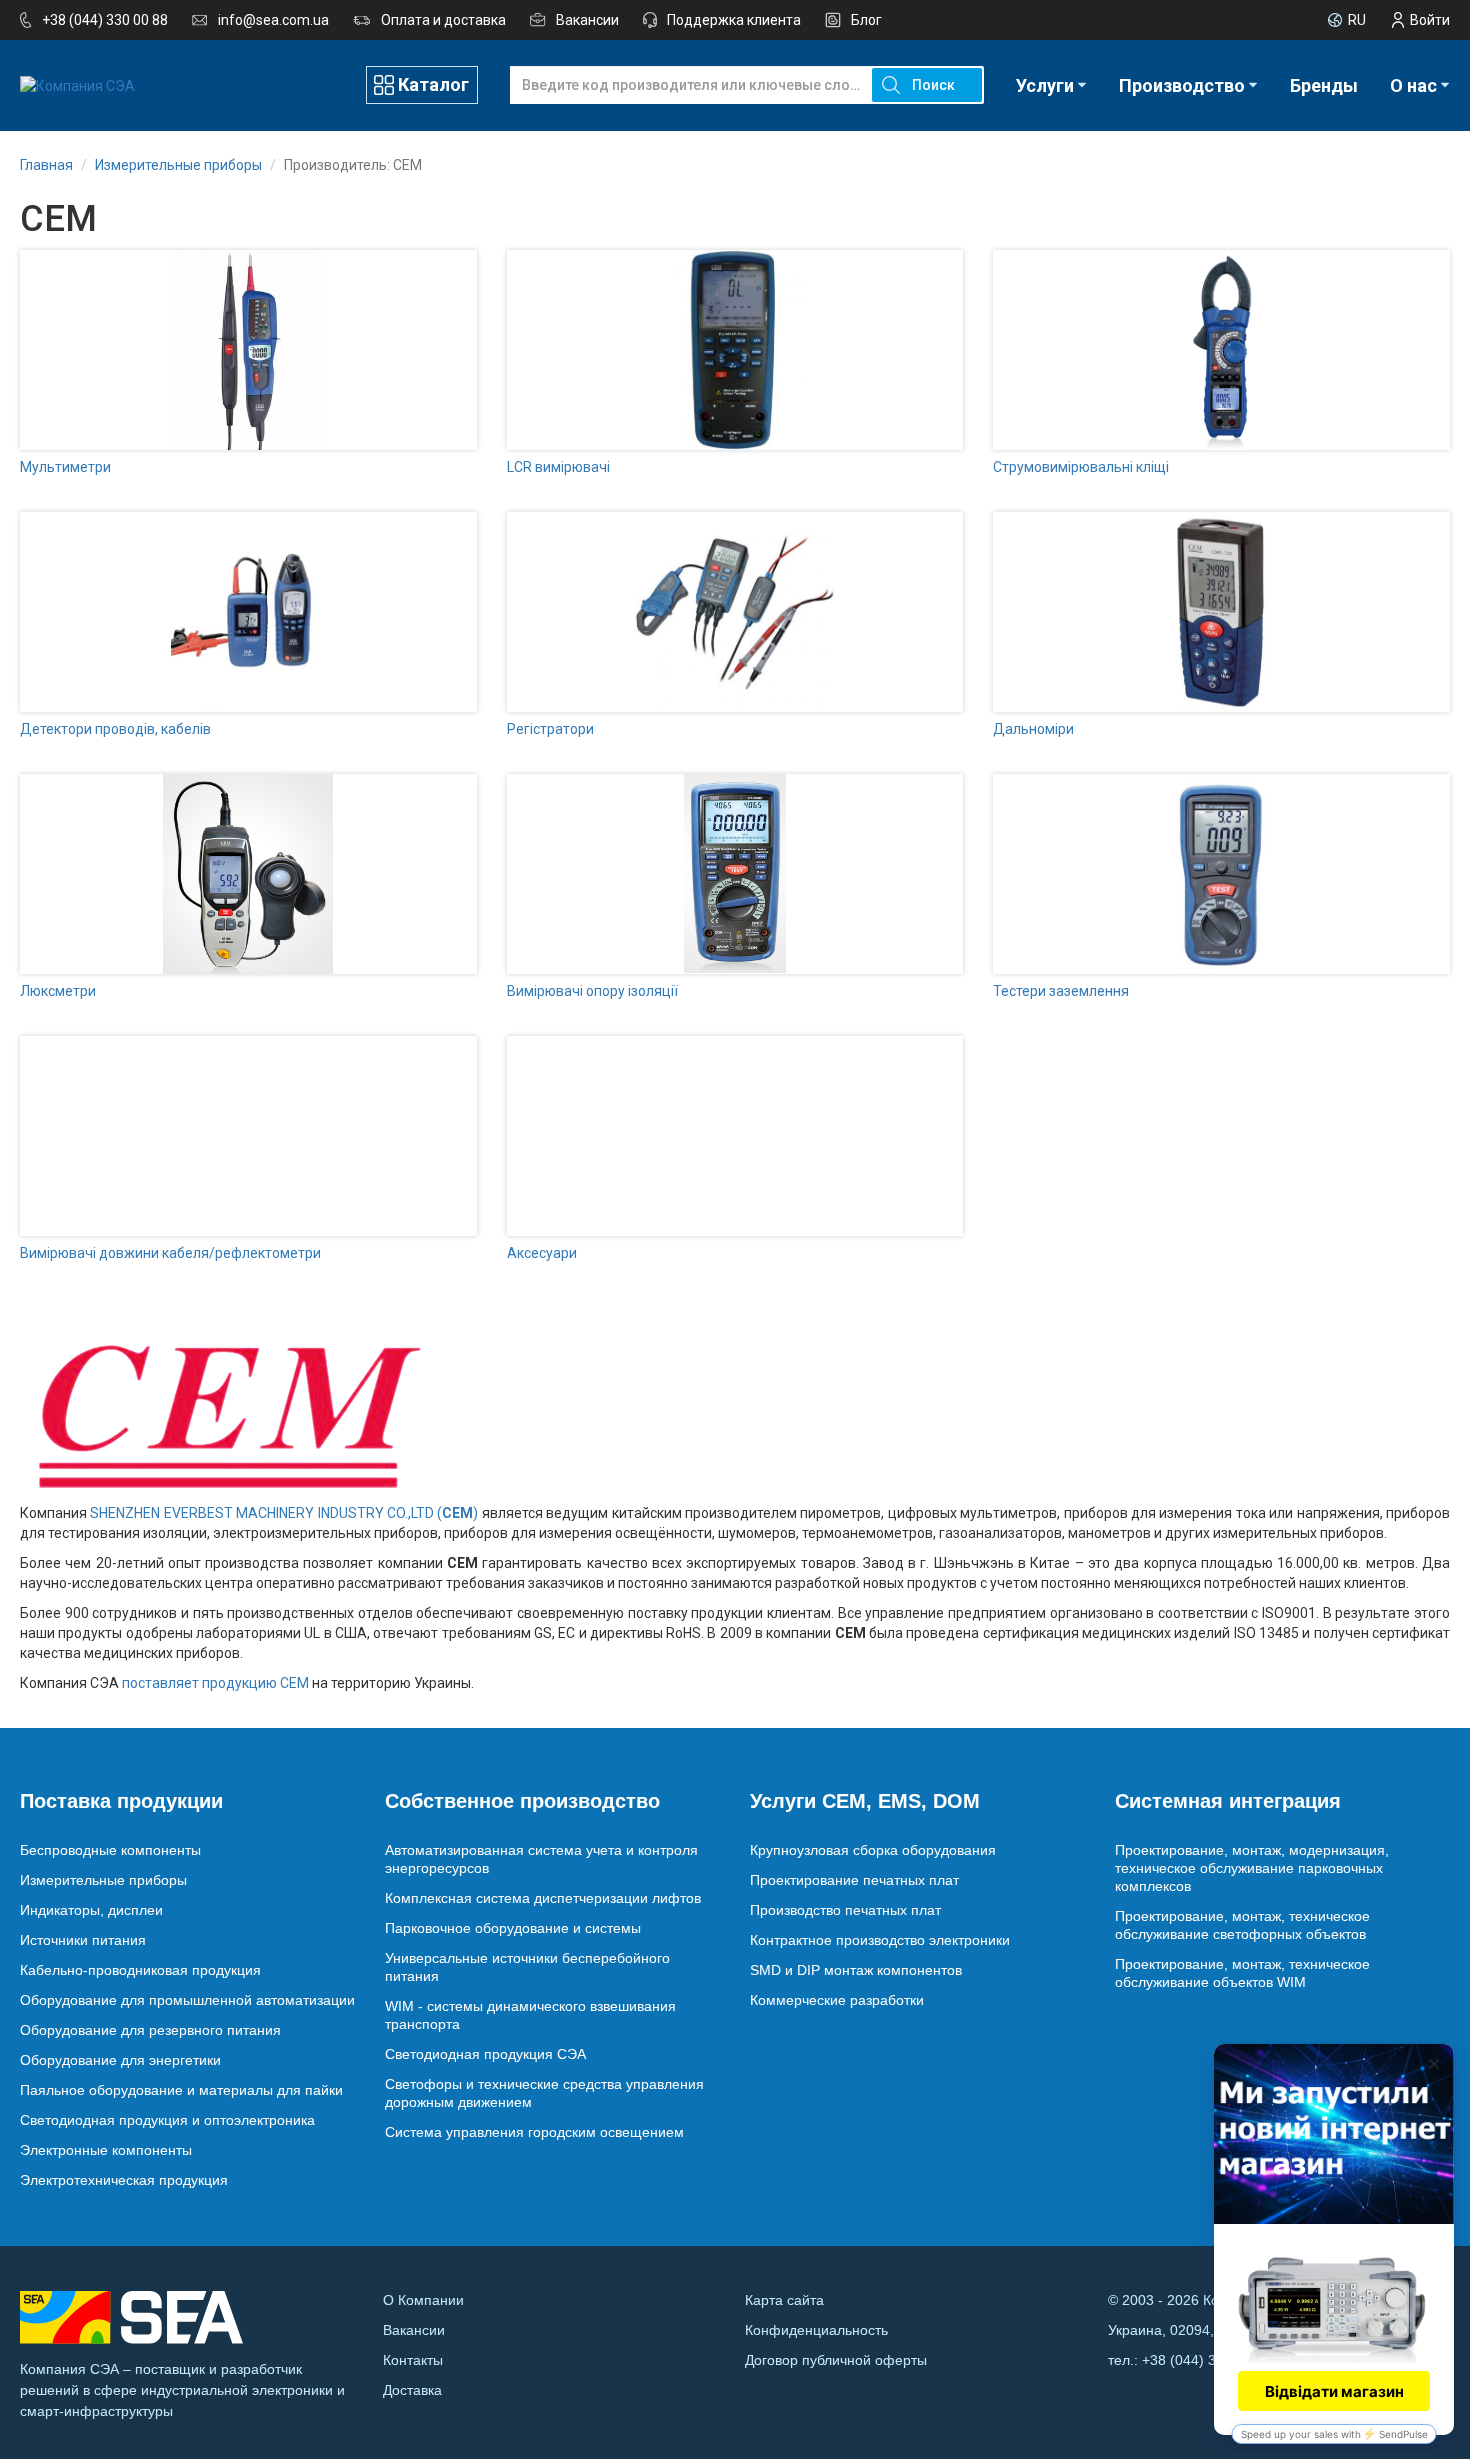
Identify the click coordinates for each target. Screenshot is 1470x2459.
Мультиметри (65, 467)
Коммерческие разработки (837, 2000)
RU (1357, 20)
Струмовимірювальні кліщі (1081, 467)
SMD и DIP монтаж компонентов (856, 1970)
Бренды (1324, 85)
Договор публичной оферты (836, 2360)
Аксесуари (542, 1253)
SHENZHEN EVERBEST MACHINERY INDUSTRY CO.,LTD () (284, 1513)
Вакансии (587, 20)
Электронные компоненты (106, 2150)
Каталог (433, 84)
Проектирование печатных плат (854, 1880)
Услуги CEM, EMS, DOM (865, 1801)
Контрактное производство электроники (880, 1940)
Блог (866, 20)
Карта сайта (784, 2300)
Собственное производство (522, 1801)
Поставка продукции (121, 1801)
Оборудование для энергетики (120, 2060)
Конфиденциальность (816, 2330)
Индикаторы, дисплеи (91, 1910)
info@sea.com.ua (273, 20)
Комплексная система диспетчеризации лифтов (543, 1898)
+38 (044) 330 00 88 (105, 20)
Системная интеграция (1228, 1801)
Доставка (412, 2390)
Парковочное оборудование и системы (513, 1928)
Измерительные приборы (103, 1880)
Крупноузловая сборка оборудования (873, 1850)
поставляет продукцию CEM (215, 1683)
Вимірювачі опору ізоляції (592, 991)
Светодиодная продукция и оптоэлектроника (167, 2120)
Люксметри (58, 991)
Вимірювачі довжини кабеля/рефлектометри (170, 1253)
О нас (1413, 85)
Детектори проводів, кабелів (115, 729)
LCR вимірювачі (558, 467)
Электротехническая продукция (124, 2180)
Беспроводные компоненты (110, 1850)
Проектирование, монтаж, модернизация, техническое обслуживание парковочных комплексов (1252, 1868)
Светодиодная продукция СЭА (485, 2054)
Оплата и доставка (443, 20)
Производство (1182, 85)
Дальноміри (1033, 729)
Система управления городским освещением (534, 2132)
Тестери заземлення (1061, 991)
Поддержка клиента (734, 20)
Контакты (413, 2360)
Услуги (1045, 85)
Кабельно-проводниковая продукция (140, 1970)
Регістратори (550, 729)
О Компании (423, 2300)
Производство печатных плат (845, 1910)
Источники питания (83, 1940)
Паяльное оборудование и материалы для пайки (181, 2090)
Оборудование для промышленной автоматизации (187, 2000)
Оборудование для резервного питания (150, 2030)
